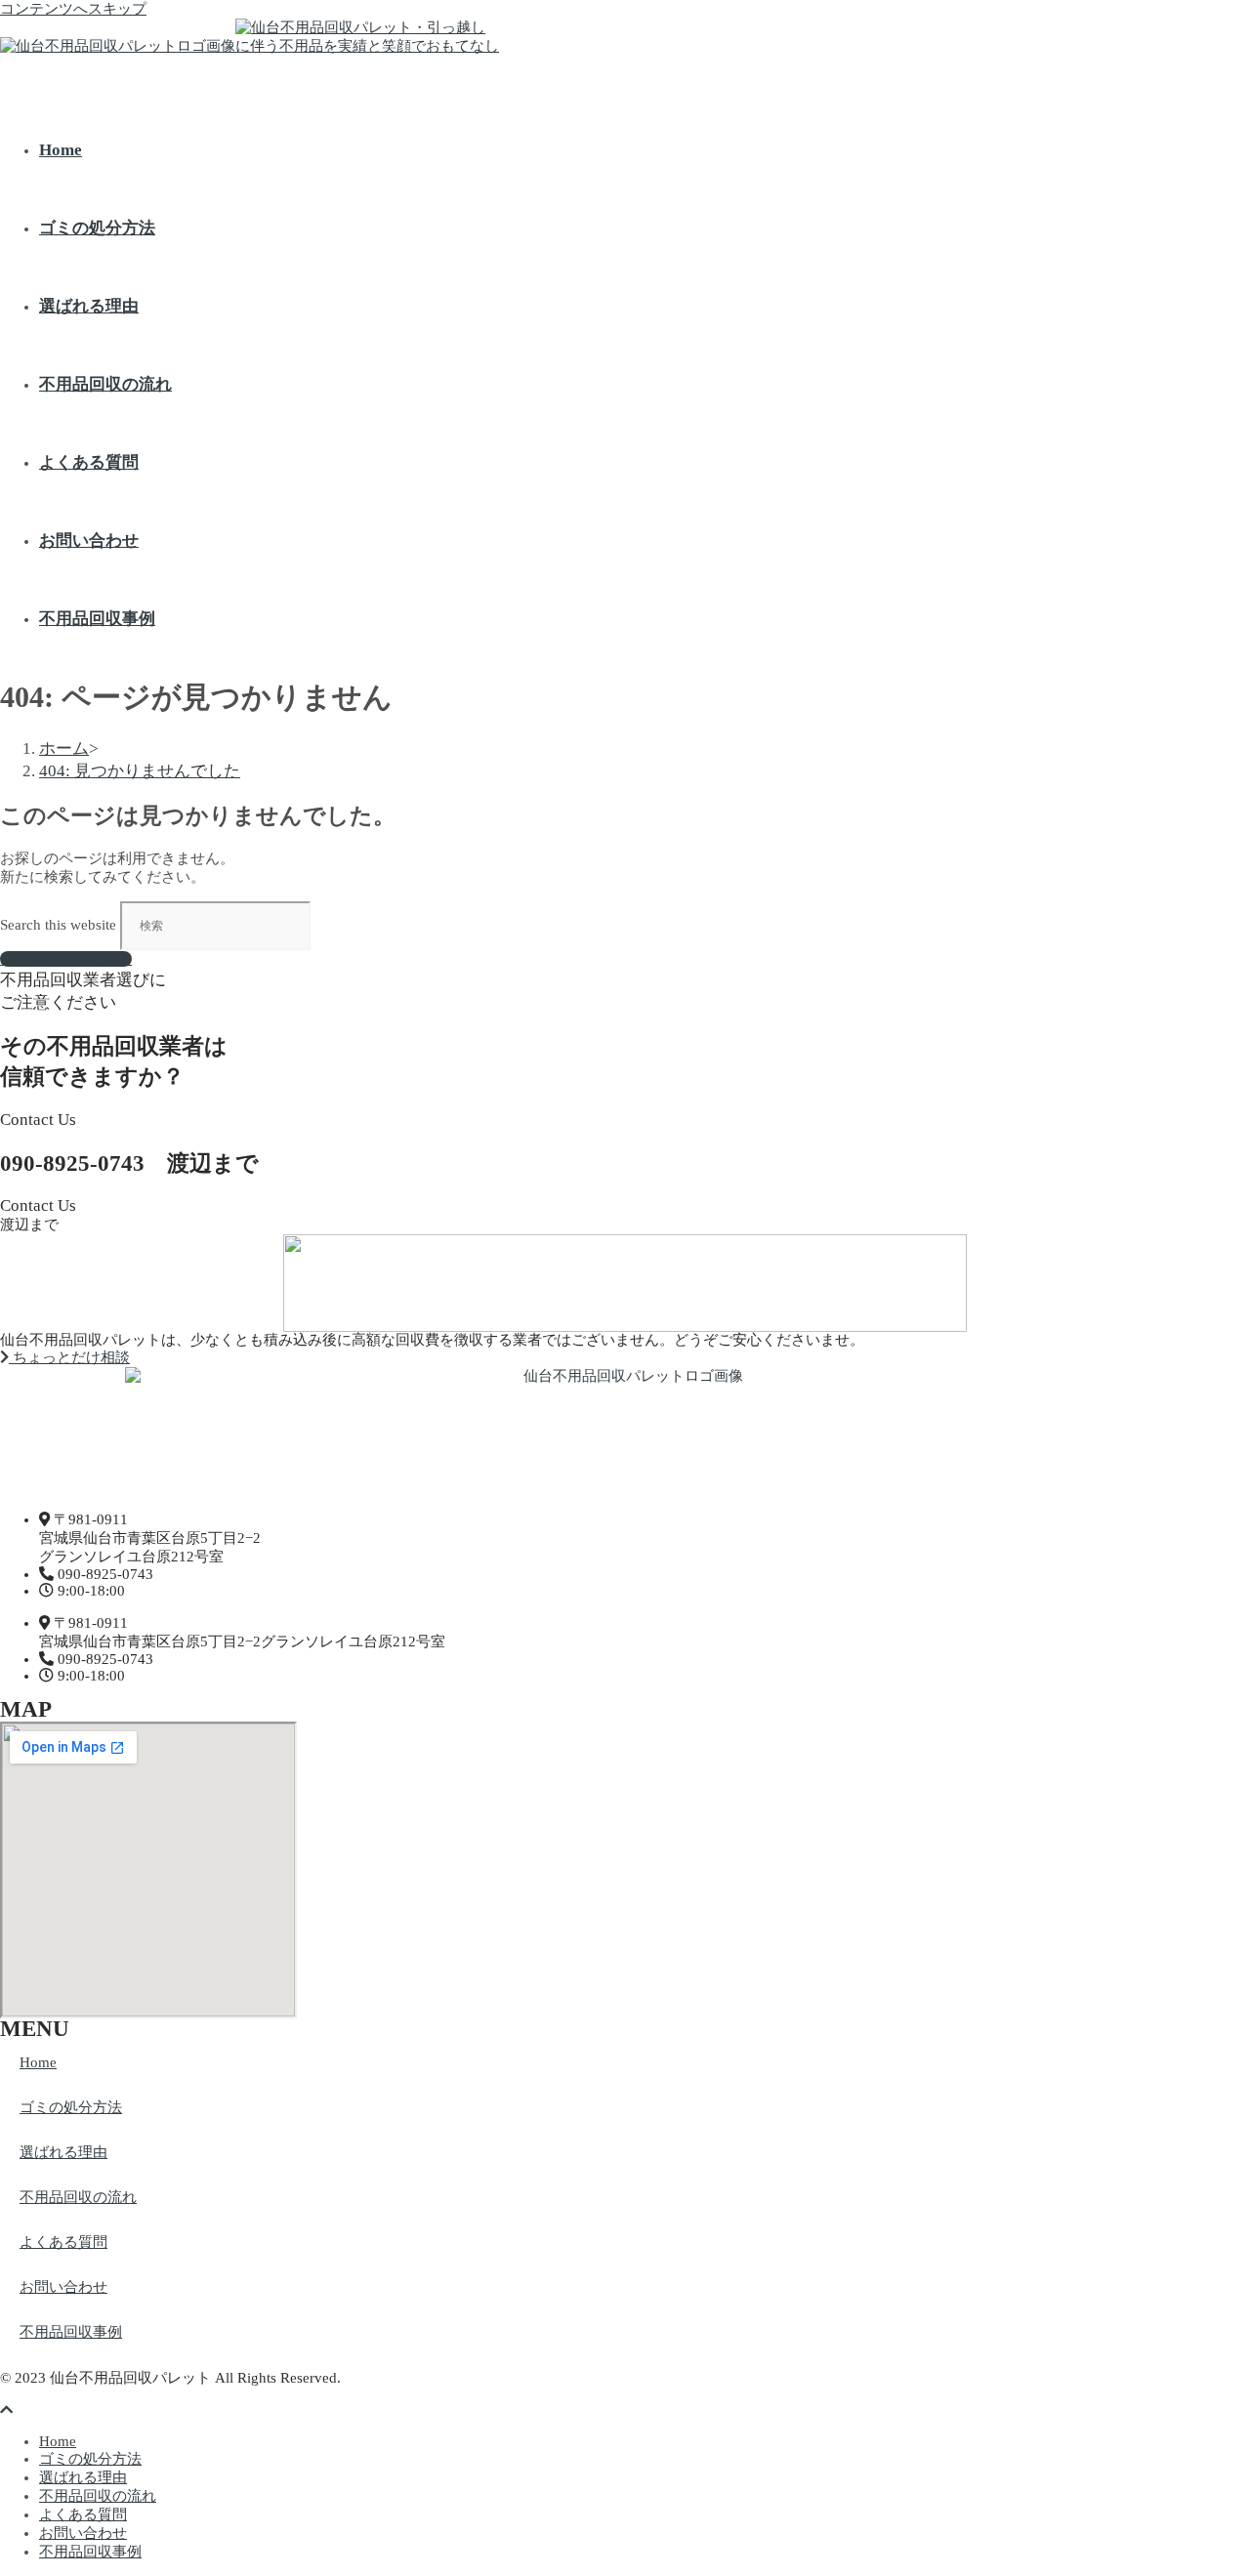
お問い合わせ (63, 2287)
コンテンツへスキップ (73, 9)
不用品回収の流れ (78, 2197)
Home (38, 2062)
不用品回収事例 (71, 2332)
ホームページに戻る (66, 959)
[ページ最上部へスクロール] (6, 2410)
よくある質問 (63, 2242)
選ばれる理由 (63, 2152)
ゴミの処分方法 (71, 2107)
